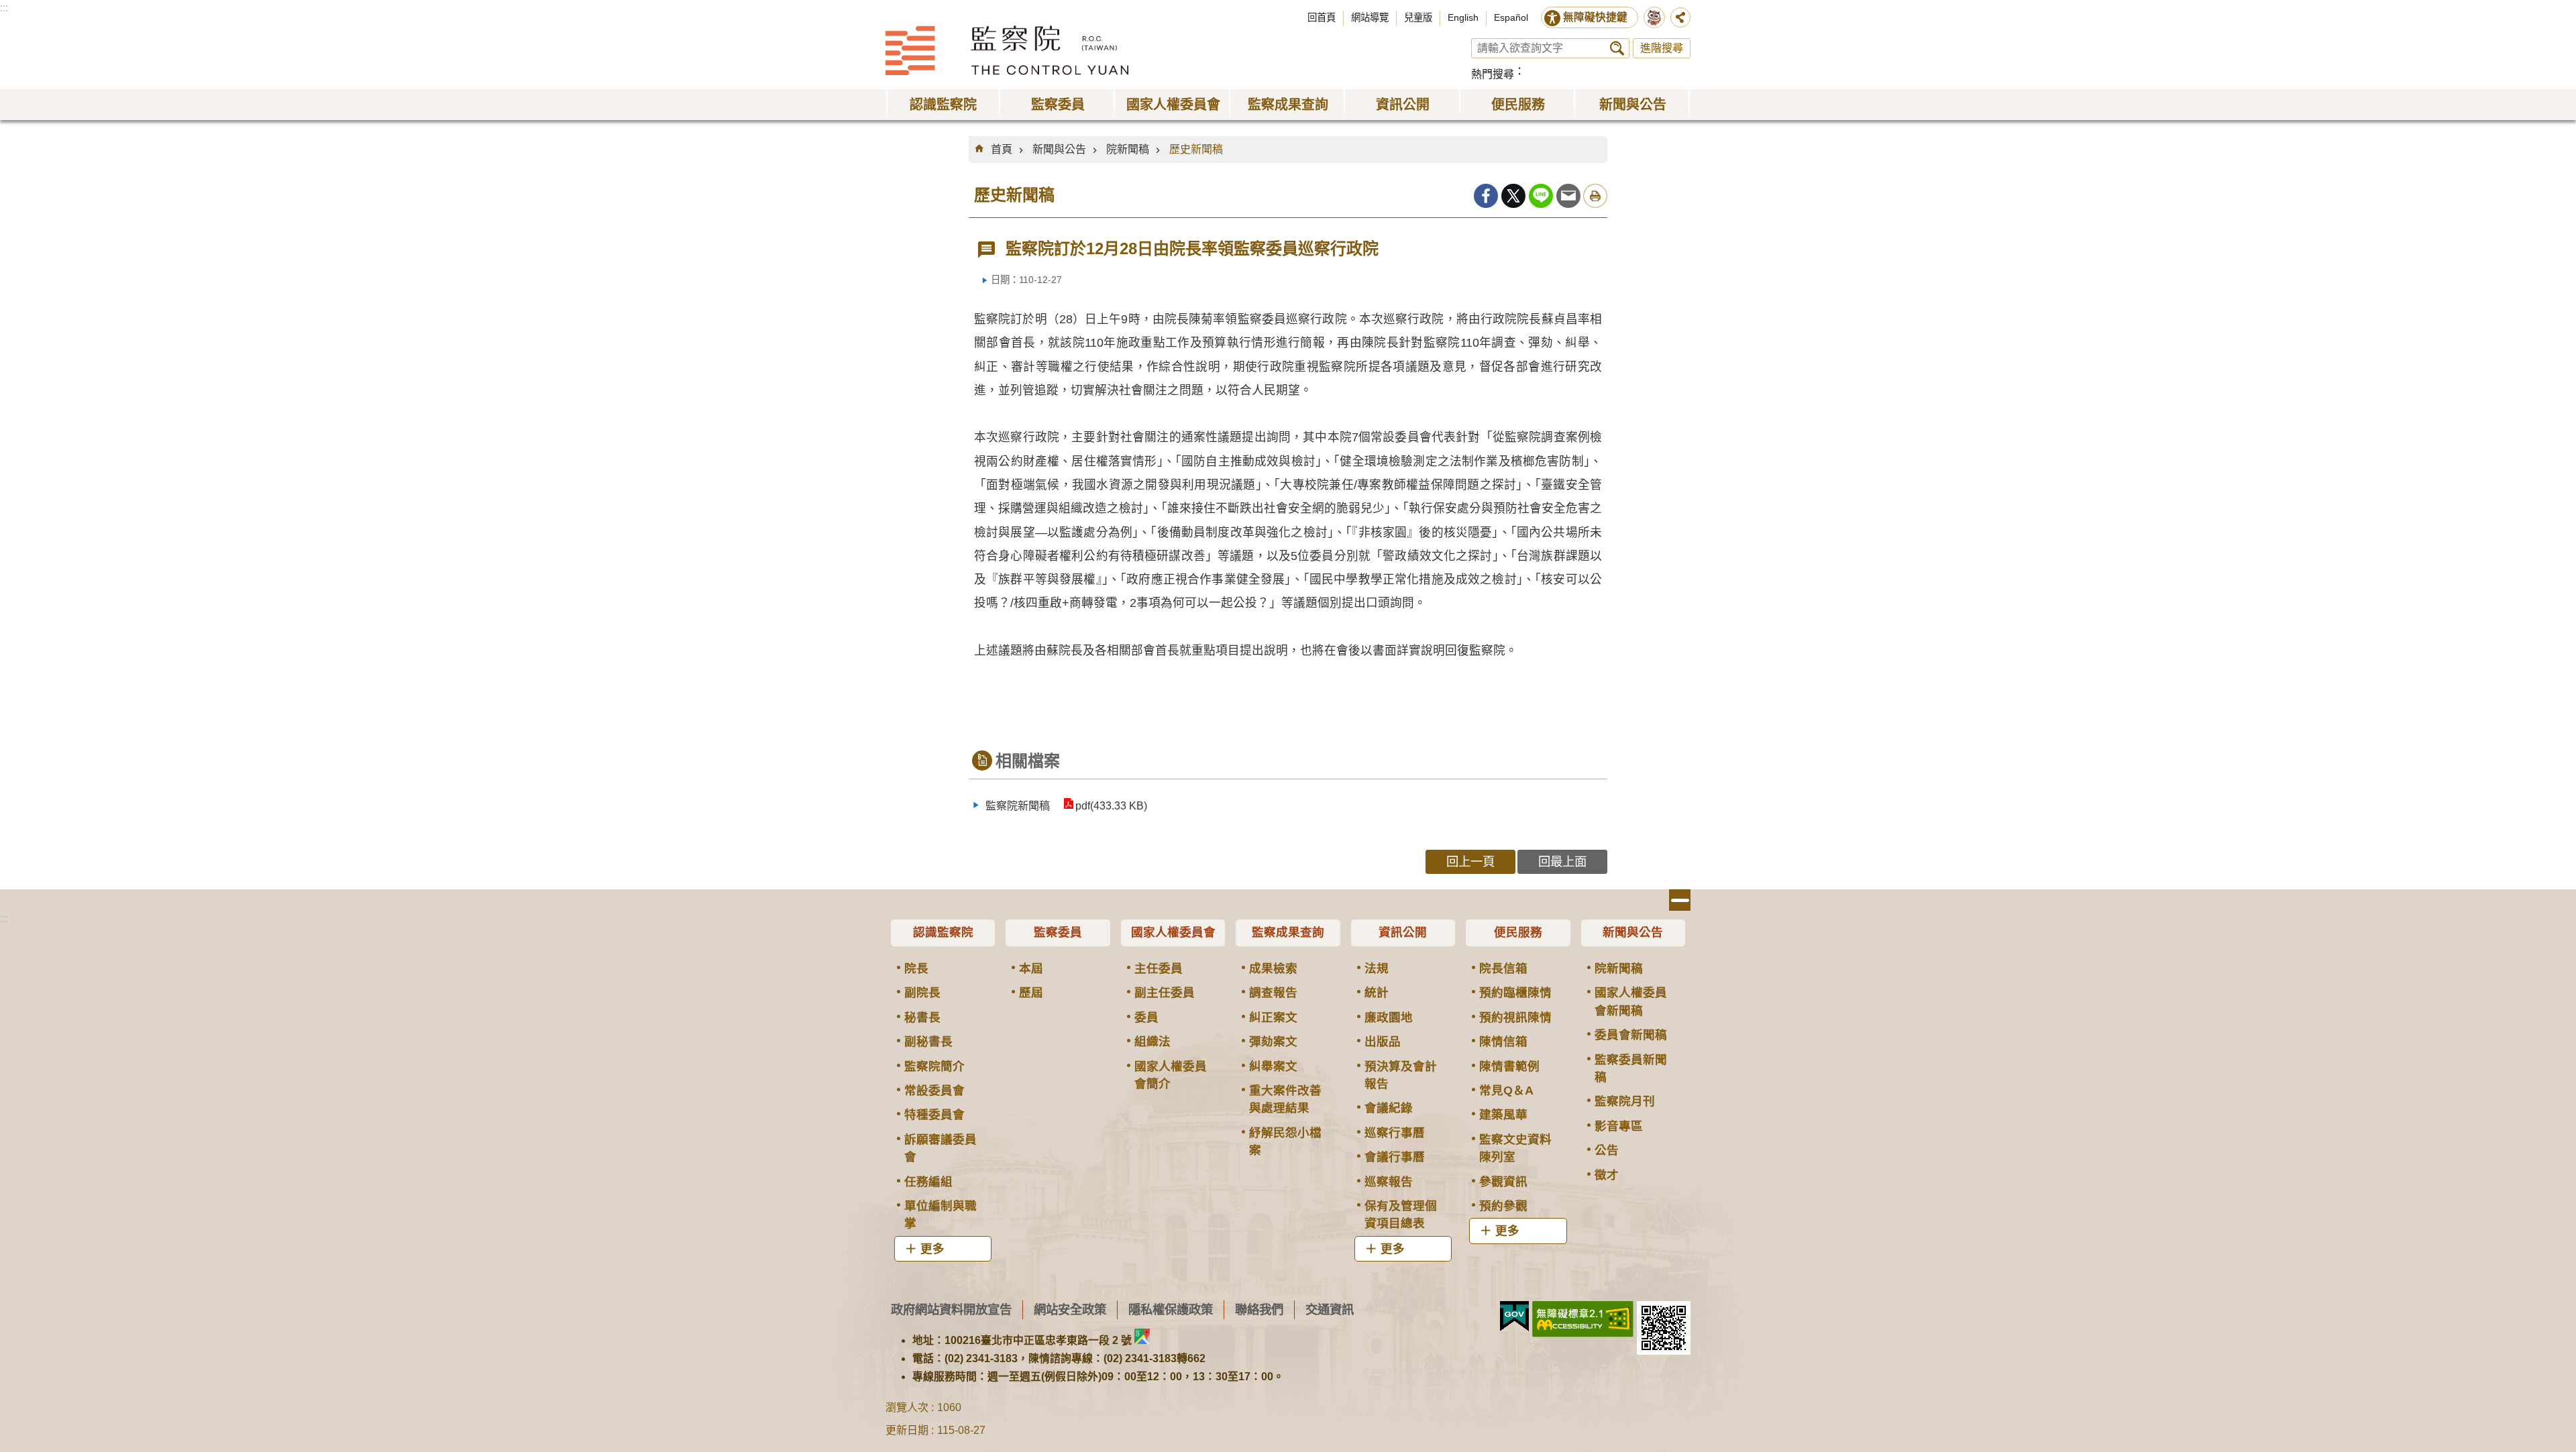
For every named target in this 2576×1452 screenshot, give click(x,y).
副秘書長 (928, 1042)
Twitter (1513, 196)
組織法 (1152, 1042)
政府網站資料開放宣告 (951, 1309)
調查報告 (1273, 993)
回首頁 (1322, 17)
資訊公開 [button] (1403, 105)
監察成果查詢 (1288, 932)
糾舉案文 (1273, 1066)
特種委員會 (934, 1115)
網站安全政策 (1070, 1309)
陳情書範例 (1509, 1066)
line (1541, 196)
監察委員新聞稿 (1631, 1068)
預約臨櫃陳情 (1515, 993)
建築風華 (1503, 1115)
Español (1511, 17)
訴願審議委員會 (941, 1148)
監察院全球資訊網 (1007, 50)
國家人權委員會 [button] (1173, 105)
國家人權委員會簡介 (1171, 1075)
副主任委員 (1165, 993)
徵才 (1607, 1175)
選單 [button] (1680, 900)
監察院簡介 (934, 1066)
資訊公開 (1403, 932)
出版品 (1383, 1042)
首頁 (1002, 149)
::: (4, 8)
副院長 (922, 993)
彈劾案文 (1273, 1042)
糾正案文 (1273, 1017)
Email (1568, 196)
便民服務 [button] (1518, 105)
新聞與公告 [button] (1633, 105)
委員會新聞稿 (1631, 1035)
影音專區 (1619, 1126)
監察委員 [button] (1058, 105)
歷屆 (1031, 993)
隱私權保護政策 (1171, 1309)
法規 (1377, 968)
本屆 (1031, 968)
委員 (1146, 1017)
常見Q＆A (1506, 1091)
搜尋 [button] (1617, 48)
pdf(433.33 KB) (1111, 806)
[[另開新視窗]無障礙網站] (1583, 1319)
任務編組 (928, 1182)
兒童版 (1418, 17)
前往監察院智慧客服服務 (1654, 17)
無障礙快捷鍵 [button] (1595, 17)
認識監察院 (943, 932)
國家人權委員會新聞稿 (1631, 1001)
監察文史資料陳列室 (1515, 1148)
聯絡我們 (1259, 1309)
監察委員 (1058, 932)
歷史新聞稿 (1196, 149)
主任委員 (1159, 968)
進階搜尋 (1662, 48)
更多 (932, 1249)
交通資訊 (1330, 1309)
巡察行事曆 (1395, 1133)
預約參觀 (1503, 1206)
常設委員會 (934, 1091)
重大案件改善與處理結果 (1285, 1099)
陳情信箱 (1503, 1042)
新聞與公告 (1059, 149)
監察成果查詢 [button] (1288, 105)
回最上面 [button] (1562, 861)
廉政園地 (1389, 1017)
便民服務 (1518, 932)
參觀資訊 (1503, 1182)
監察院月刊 (1625, 1101)
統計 (1377, 993)
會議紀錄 (1389, 1108)
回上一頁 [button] (1470, 861)
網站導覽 (1370, 17)
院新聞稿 (1128, 149)
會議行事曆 (1395, 1157)
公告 (1607, 1150)
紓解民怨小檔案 (1285, 1141)
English (1463, 17)
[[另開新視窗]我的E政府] (1514, 1317)
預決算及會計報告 (1401, 1075)
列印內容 (1595, 196)
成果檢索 (1273, 968)
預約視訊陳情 (1515, 1017)
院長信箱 (1503, 968)
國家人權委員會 (1173, 932)
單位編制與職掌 (941, 1215)
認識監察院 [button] (943, 105)
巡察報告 (1389, 1182)
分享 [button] (1680, 17)
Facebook (1486, 196)
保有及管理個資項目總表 (1401, 1215)
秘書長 (922, 1017)
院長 (916, 968)
